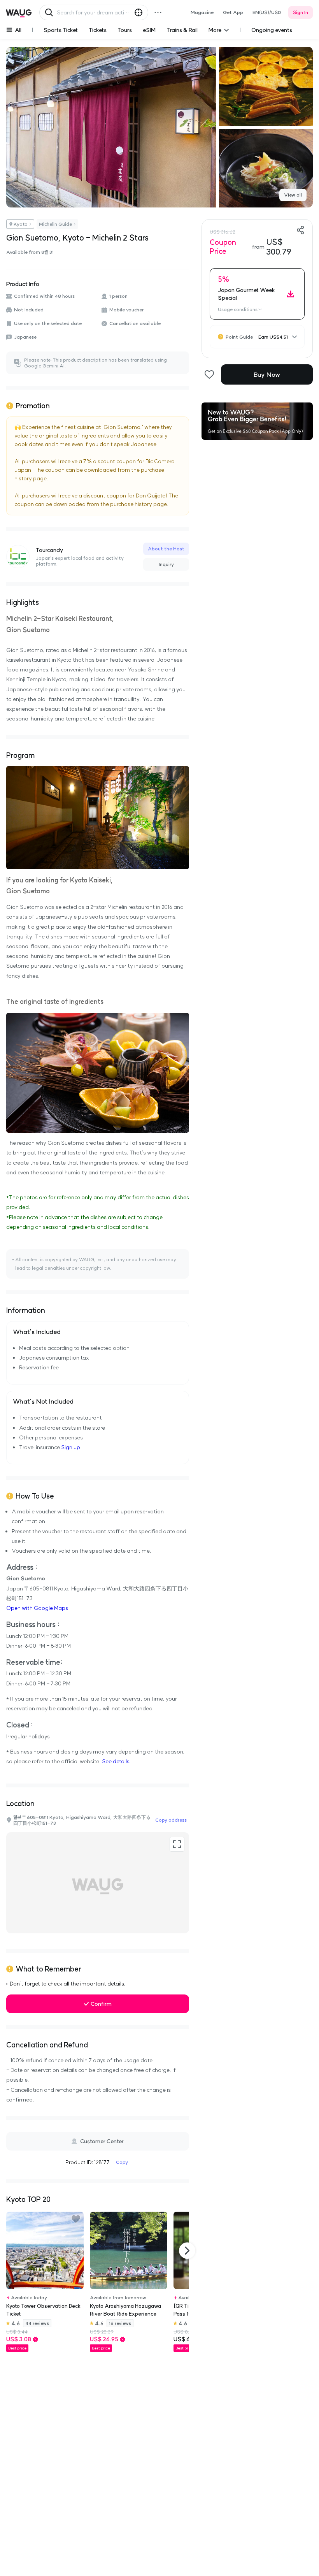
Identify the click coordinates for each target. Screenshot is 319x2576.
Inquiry (166, 564)
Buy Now (267, 374)
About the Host (166, 549)
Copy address (171, 1820)
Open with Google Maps (37, 1608)
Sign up (71, 1447)
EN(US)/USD (267, 12)
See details (116, 1761)
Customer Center (102, 2141)
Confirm (101, 2004)
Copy (122, 2162)
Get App (233, 12)
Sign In (301, 12)
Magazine (202, 12)
